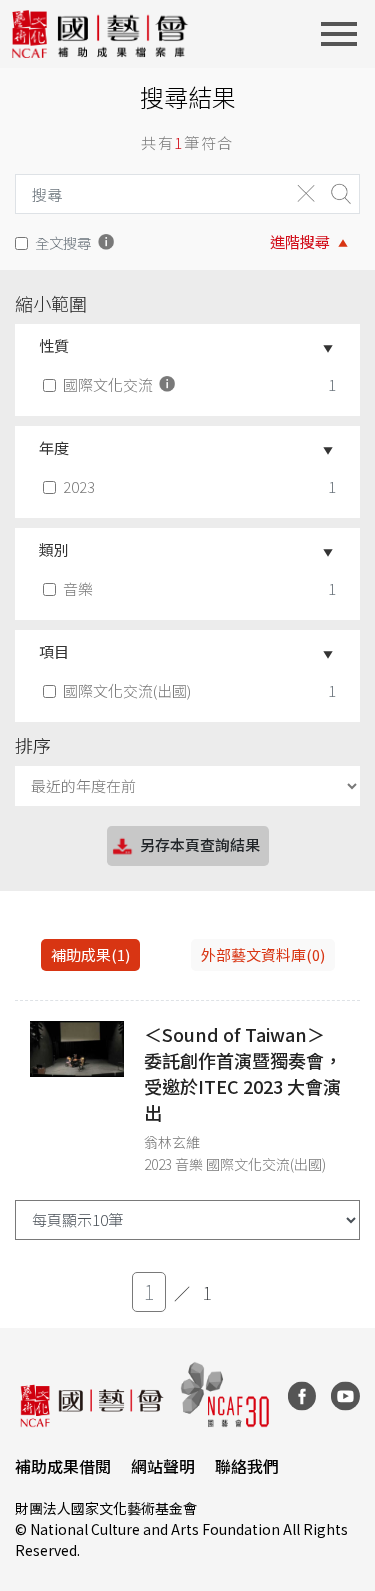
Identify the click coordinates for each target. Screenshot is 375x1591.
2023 (79, 486)
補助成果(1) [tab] (90, 954)
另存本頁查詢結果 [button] (200, 844)
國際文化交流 (109, 384)
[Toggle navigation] (345, 34)
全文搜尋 (63, 242)
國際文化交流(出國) (127, 690)
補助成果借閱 (63, 1466)
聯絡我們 (247, 1466)
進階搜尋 (300, 241)
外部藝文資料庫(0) (263, 954)
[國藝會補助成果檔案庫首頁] (100, 34)
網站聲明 (163, 1466)
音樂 (78, 588)
